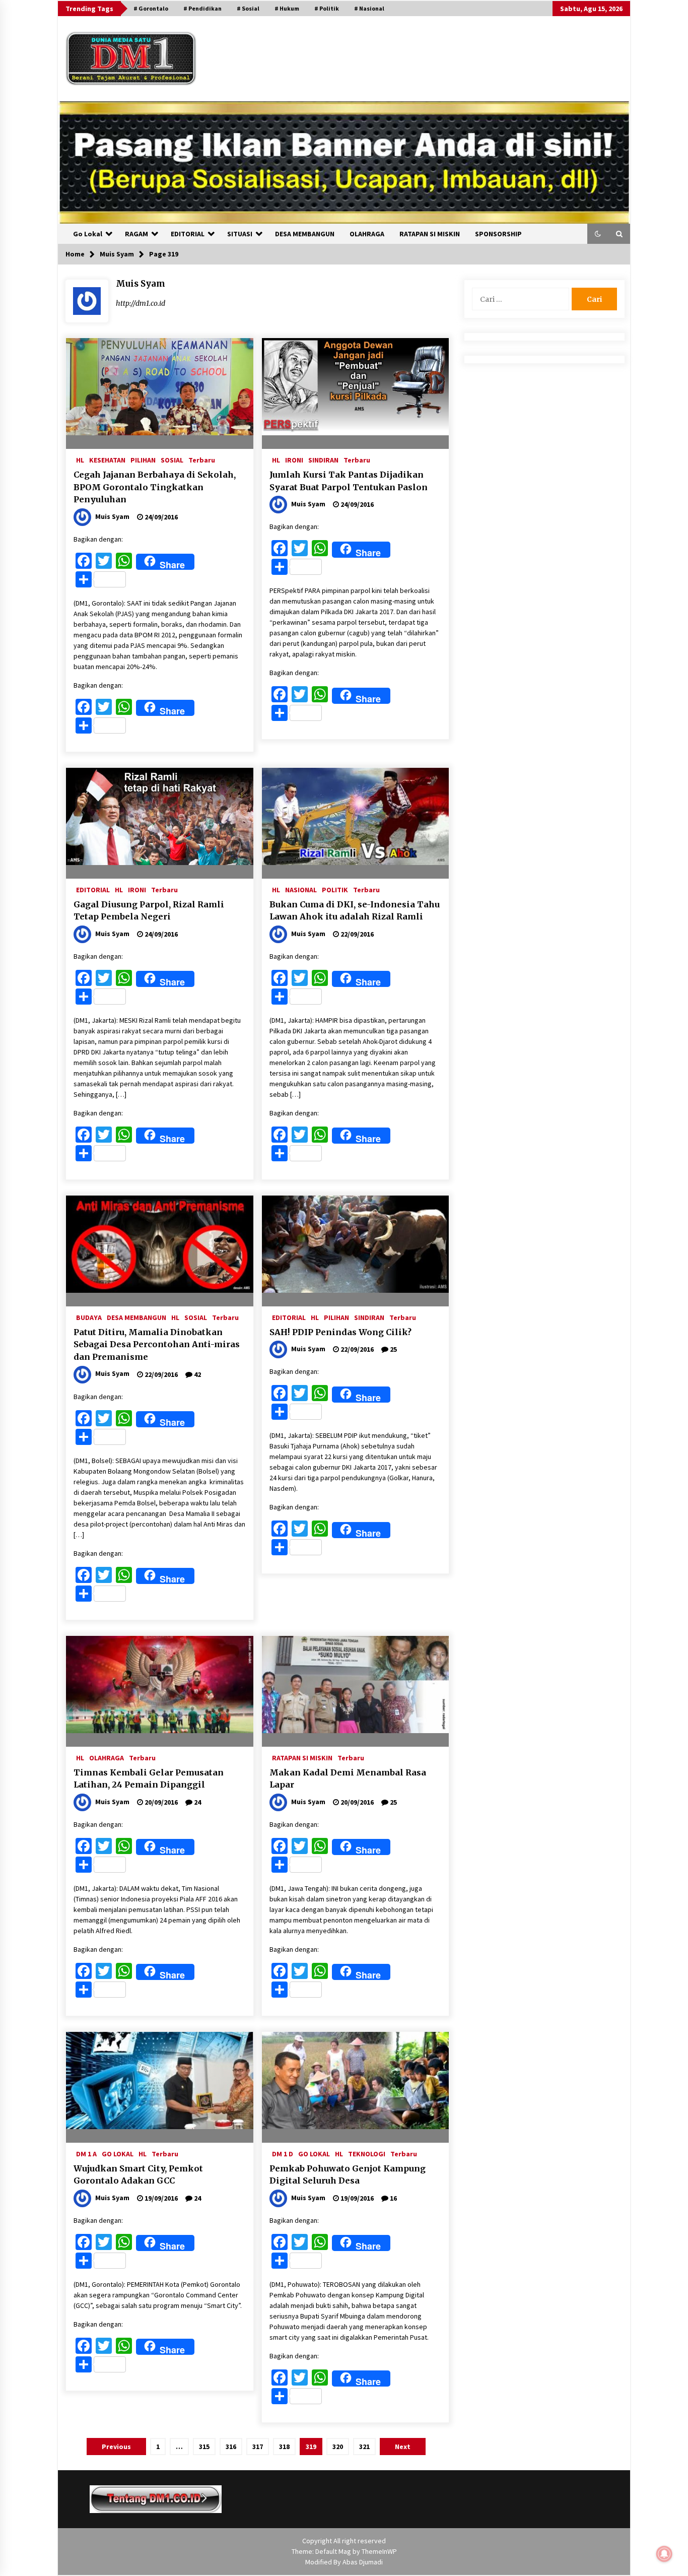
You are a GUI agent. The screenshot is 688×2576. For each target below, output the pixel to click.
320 (338, 2447)
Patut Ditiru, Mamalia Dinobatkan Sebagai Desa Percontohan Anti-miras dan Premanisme (157, 1344)
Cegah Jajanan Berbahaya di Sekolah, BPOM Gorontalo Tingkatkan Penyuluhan (155, 487)
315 (204, 2447)
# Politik (327, 8)
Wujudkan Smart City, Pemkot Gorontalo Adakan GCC (138, 2175)
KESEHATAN (107, 459)
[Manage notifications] (664, 2554)
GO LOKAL (118, 2153)
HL (80, 459)
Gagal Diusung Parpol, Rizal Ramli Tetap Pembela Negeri (149, 911)
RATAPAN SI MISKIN (430, 234)
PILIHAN (143, 459)
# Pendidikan (202, 8)
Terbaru (202, 459)
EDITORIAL (188, 234)
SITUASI (240, 234)
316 (231, 2447)
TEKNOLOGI (367, 2153)
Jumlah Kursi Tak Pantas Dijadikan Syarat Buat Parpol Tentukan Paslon (349, 481)
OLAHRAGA (367, 234)
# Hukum (287, 8)
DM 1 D (283, 2153)
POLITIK (335, 889)
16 (393, 2198)
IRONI (294, 459)
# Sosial (248, 8)
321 (364, 2447)
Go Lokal (88, 234)
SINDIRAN (323, 459)
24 (197, 1802)
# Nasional (369, 8)
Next (403, 2447)
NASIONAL (301, 889)
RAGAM (136, 234)
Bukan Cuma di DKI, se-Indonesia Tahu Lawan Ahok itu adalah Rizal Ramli (355, 911)
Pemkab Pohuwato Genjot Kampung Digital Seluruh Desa (348, 2175)
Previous (116, 2447)
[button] (598, 234)
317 (258, 2447)
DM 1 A (86, 2153)
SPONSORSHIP (498, 234)
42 (197, 1374)
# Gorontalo (151, 8)
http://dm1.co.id (141, 303)
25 (393, 1349)
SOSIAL (172, 459)
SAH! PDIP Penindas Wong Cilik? (340, 1332)
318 (284, 2447)
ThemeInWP (379, 2551)
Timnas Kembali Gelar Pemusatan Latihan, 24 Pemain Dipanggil (149, 1779)
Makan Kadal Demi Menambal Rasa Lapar (348, 1779)
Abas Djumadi (363, 2562)
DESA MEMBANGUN (305, 234)
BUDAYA (89, 1317)
